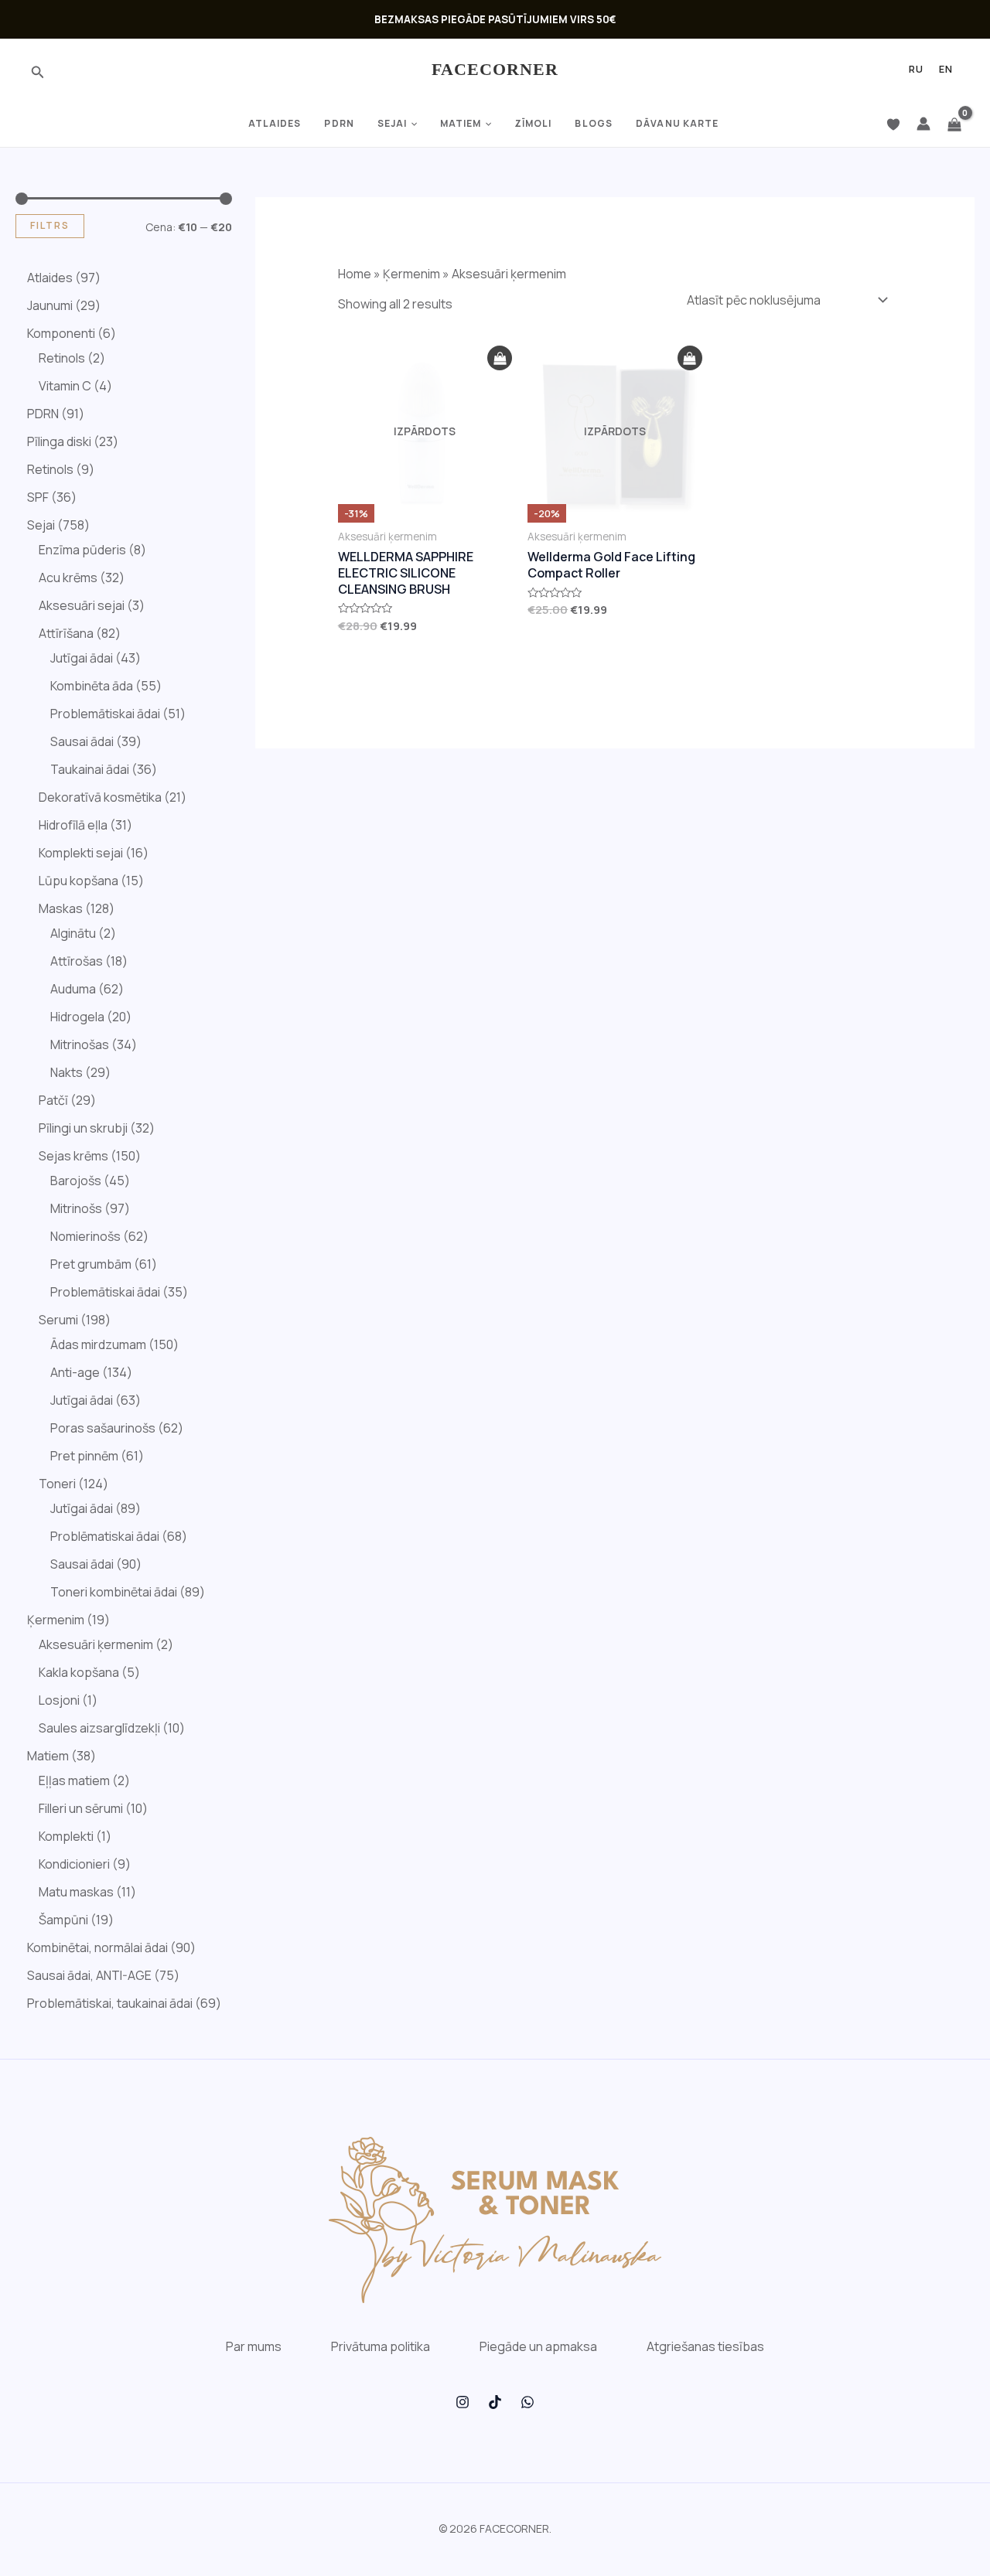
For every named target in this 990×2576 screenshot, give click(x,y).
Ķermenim (411, 274)
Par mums (254, 2346)
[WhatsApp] (527, 2402)
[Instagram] (463, 2402)
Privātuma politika (381, 2346)
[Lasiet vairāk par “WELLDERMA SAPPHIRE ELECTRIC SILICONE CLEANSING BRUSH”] (500, 358)
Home (355, 274)
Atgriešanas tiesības (705, 2346)
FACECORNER (495, 69)
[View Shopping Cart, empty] (954, 124)
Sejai (393, 123)
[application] (412, 124)
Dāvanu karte (677, 123)
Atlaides (275, 123)
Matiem (461, 123)
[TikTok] (495, 2402)
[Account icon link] (923, 124)
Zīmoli (533, 123)
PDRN (339, 123)
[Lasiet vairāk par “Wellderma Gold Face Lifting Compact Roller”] (690, 358)
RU (916, 70)
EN (946, 70)
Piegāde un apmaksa (538, 2346)
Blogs (594, 123)
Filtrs (50, 225)
